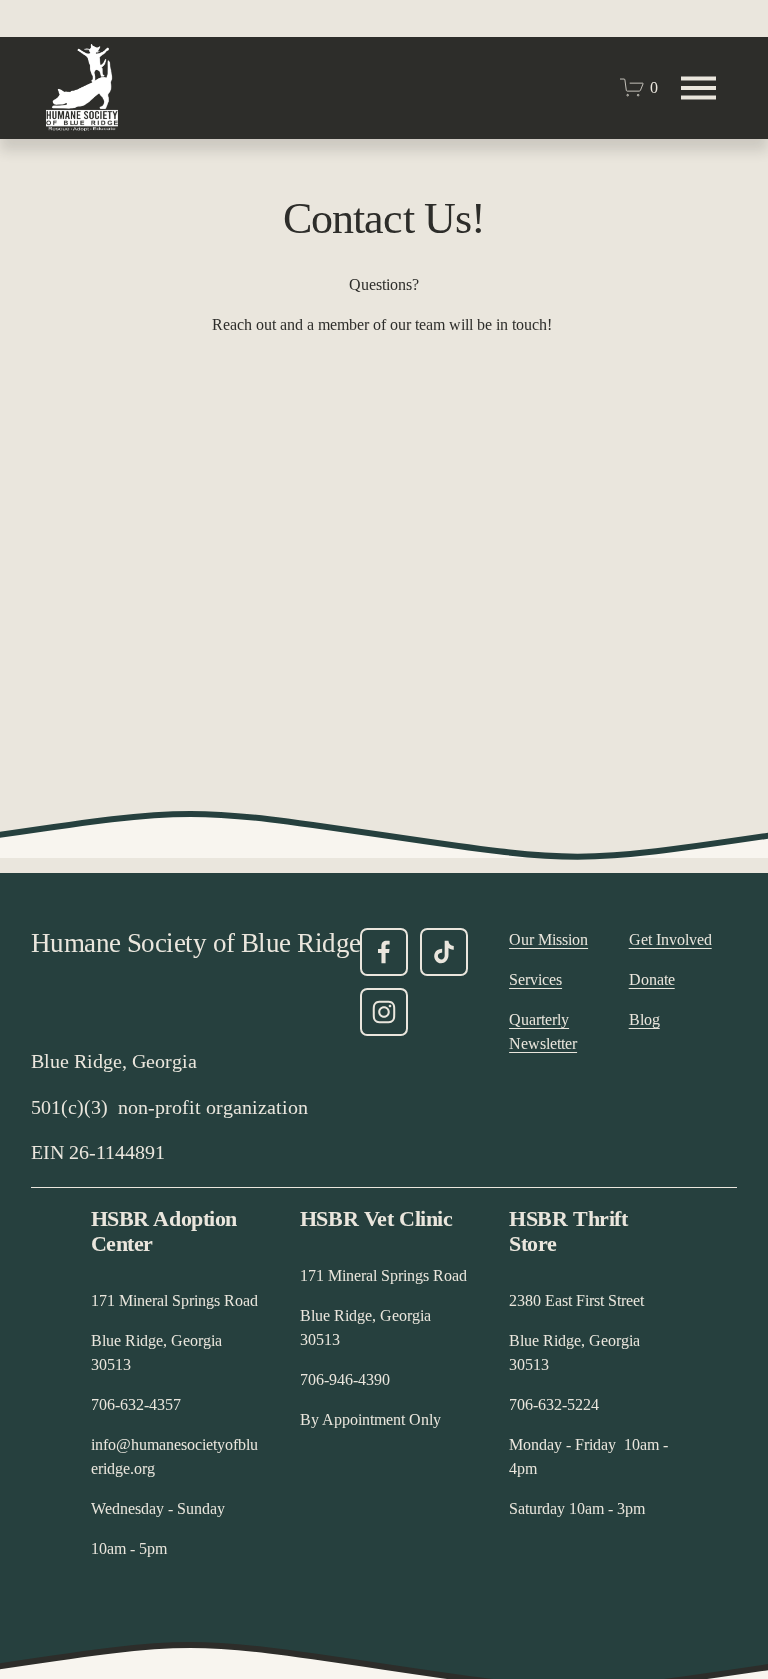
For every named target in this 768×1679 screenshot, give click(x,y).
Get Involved (670, 939)
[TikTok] (444, 952)
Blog (644, 1019)
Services (535, 979)
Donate (652, 979)
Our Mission (548, 939)
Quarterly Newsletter (543, 1031)
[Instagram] (384, 1012)
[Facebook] (384, 952)
